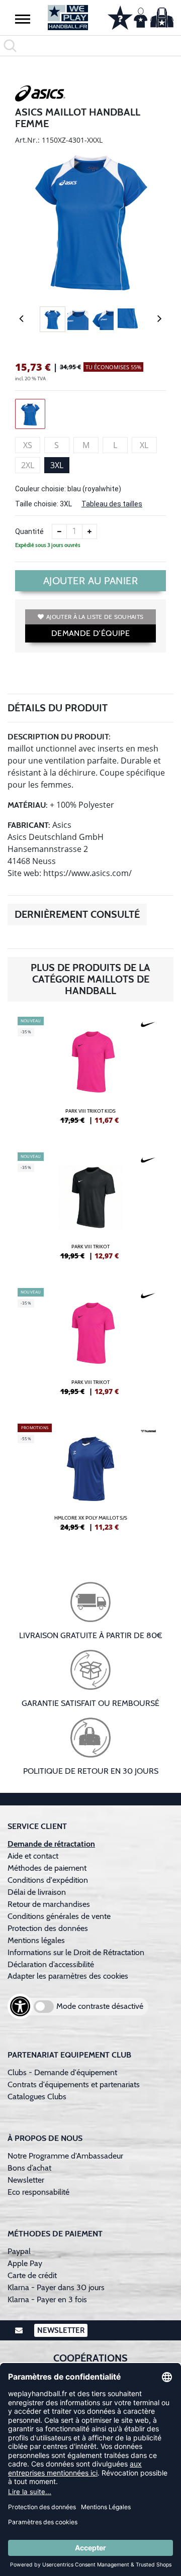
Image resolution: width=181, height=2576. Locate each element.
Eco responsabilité (38, 2192)
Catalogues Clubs (37, 2097)
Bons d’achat (30, 2168)
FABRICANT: (29, 825)
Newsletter (26, 2180)
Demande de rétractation (51, 1844)
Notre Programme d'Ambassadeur (65, 2156)
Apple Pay (25, 2263)
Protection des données (48, 1928)
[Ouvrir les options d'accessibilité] (20, 2006)
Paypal (19, 2251)
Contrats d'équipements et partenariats (74, 2084)
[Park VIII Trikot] (90, 1210)
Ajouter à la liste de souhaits (95, 617)
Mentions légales (36, 1940)
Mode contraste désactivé (100, 2006)
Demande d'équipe (90, 633)
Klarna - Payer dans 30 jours (56, 2287)
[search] (90, 46)
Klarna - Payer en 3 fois (47, 2299)
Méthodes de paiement (49, 1868)
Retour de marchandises (50, 1904)
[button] (23, 19)
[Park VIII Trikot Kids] (90, 1075)
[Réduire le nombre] (59, 531)
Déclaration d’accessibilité (51, 1964)
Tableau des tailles (112, 504)
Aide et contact (33, 1856)
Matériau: (28, 805)
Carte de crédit (32, 2275)
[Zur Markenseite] (40, 95)
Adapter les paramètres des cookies (68, 1976)
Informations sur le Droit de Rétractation (76, 1952)
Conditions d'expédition (50, 1880)
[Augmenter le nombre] (89, 531)
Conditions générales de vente (59, 1916)
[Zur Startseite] (68, 18)
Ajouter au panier (91, 581)
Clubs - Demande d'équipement (62, 2072)
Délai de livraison (37, 1892)
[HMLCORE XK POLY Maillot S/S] (90, 1481)
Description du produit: (59, 737)
